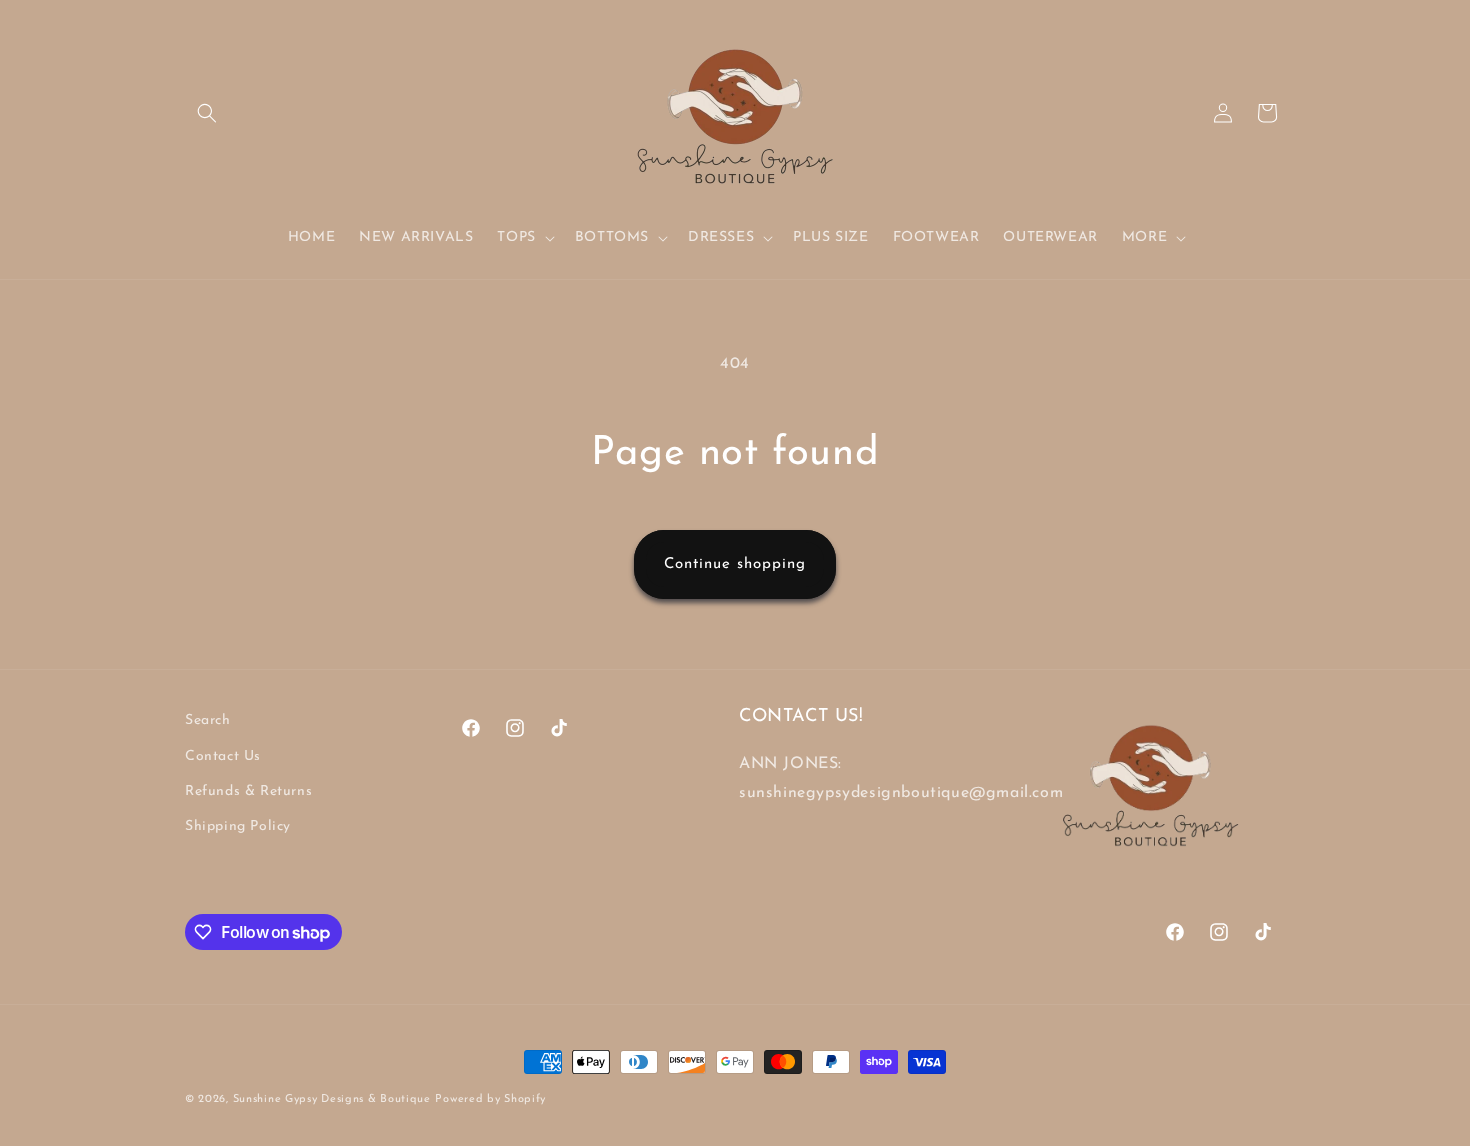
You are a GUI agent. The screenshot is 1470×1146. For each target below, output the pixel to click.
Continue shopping (735, 564)
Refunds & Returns (248, 791)
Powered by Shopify (490, 1099)
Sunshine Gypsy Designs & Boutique (332, 1099)
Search (208, 720)
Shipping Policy (238, 826)
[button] (207, 113)
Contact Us (223, 756)
